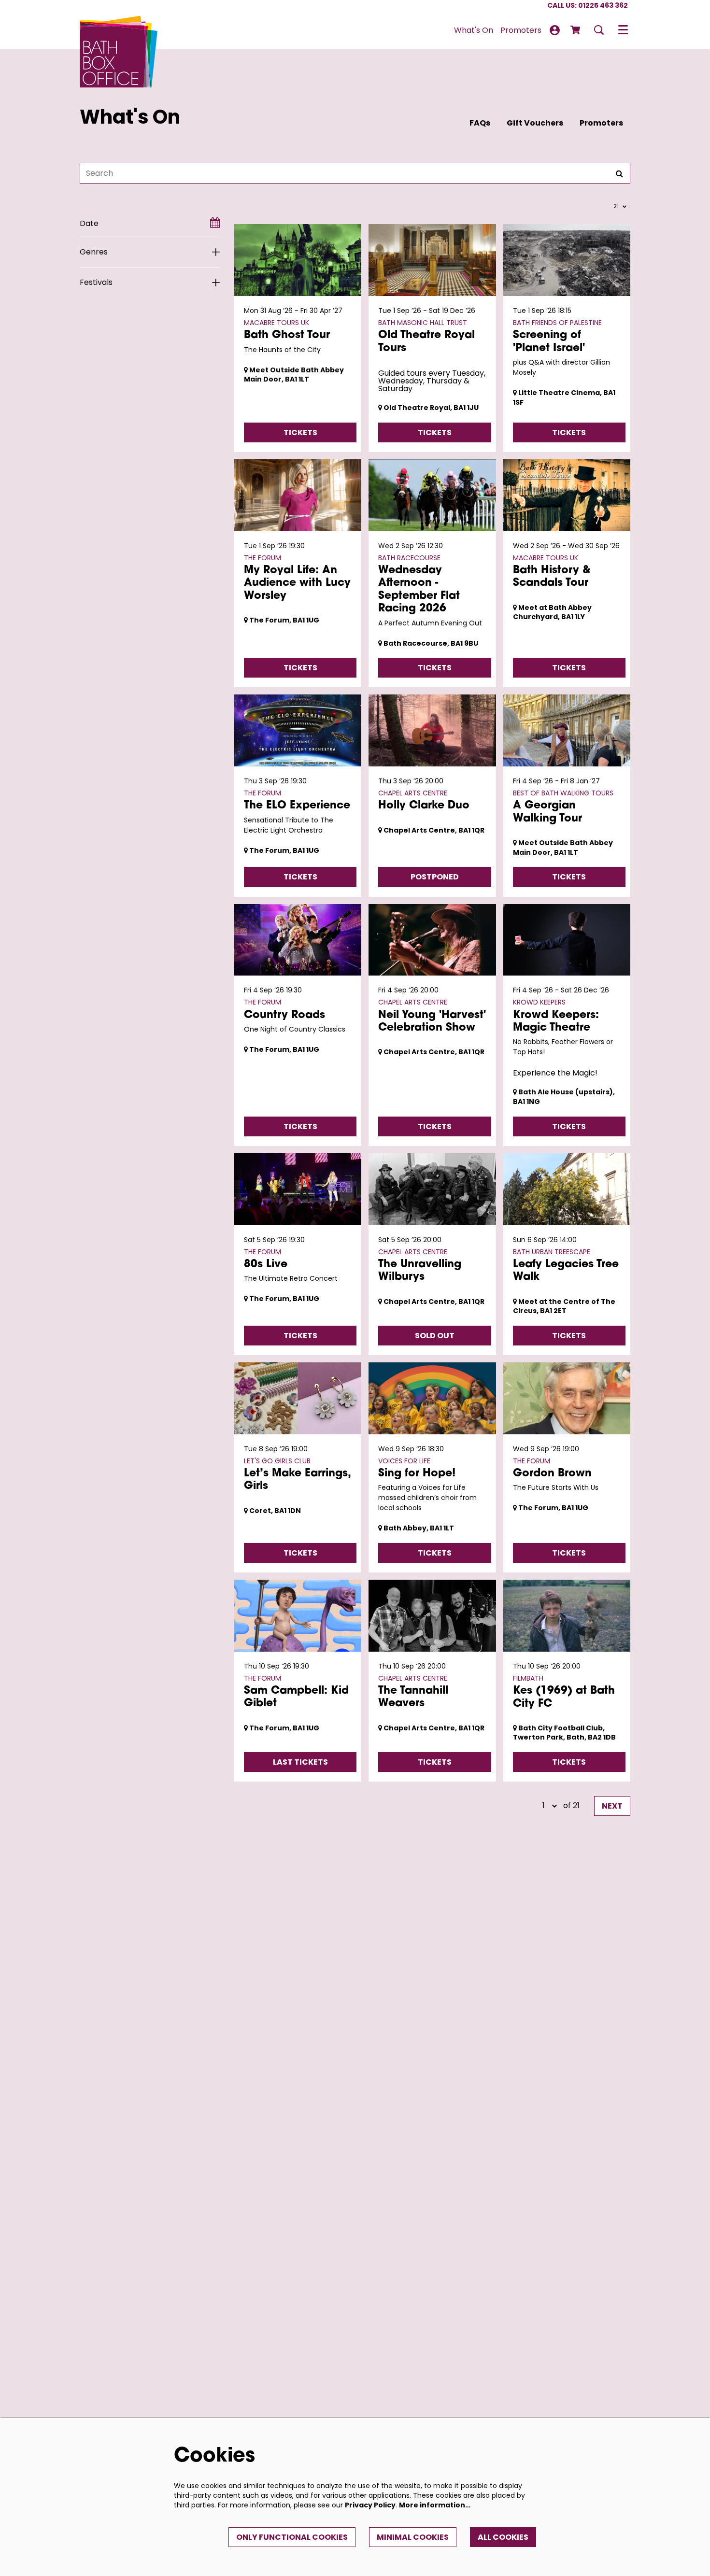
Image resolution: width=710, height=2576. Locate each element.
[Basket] (576, 30)
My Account (555, 30)
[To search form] (599, 30)
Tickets (300, 432)
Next (612, 1806)
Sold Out (435, 1336)
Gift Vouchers (535, 123)
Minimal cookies (413, 2537)
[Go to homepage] (119, 30)
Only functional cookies (292, 2537)
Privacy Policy (370, 2505)
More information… (435, 2505)
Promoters (601, 123)
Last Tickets (300, 1762)
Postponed (435, 877)
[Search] (619, 173)
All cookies (503, 2537)
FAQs (480, 123)
